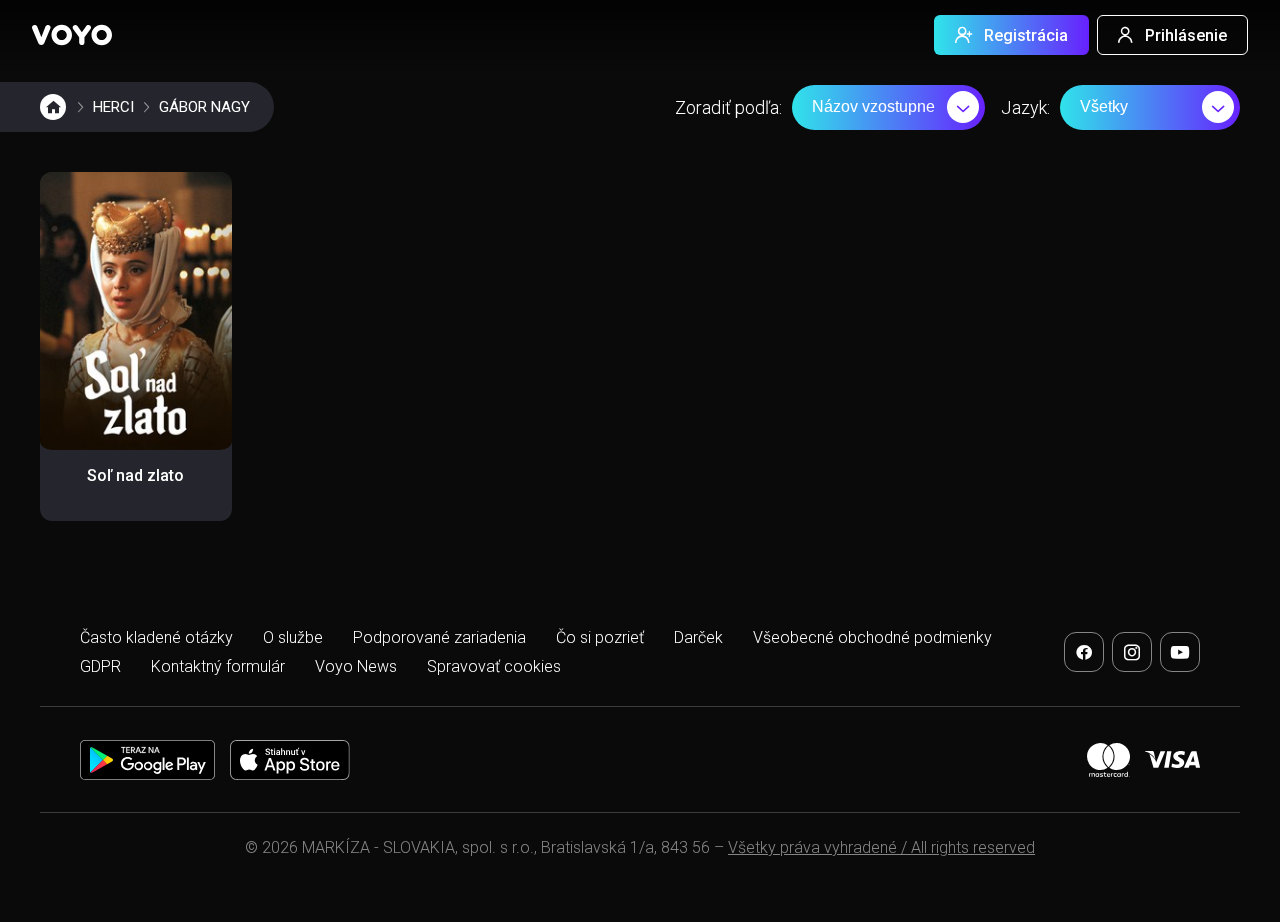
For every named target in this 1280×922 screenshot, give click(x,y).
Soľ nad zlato (135, 475)
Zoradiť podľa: (728, 107)
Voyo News (356, 666)
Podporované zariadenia (439, 637)
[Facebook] (1084, 652)
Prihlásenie (1186, 35)
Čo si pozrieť (600, 637)
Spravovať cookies (494, 666)
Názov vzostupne (873, 106)
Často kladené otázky (156, 637)
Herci (113, 107)
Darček (698, 637)
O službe (293, 637)
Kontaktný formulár (218, 666)
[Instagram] (1132, 652)
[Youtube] (1180, 652)
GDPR (100, 666)
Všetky (1104, 106)
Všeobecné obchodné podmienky (872, 637)
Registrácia (1026, 35)
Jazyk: (1025, 107)
